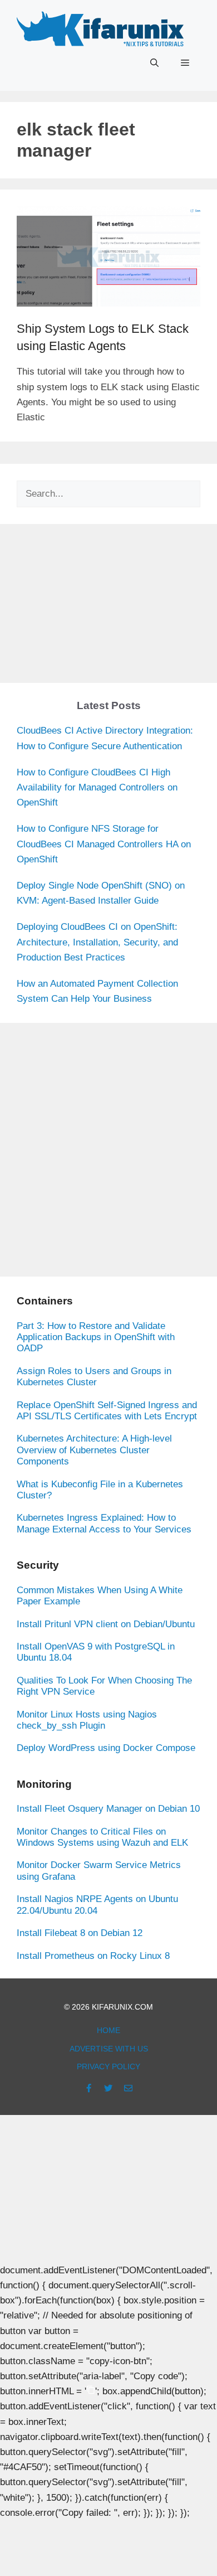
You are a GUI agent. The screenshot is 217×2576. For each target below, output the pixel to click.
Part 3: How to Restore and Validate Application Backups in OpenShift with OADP (96, 1337)
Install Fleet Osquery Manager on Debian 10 (108, 1809)
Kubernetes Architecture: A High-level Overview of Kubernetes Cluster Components (94, 1450)
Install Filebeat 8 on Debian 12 (80, 1933)
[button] (154, 63)
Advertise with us (109, 2049)
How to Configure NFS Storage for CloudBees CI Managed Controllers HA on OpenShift (104, 844)
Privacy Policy (108, 2066)
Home (108, 2030)
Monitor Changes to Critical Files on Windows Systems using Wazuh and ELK (102, 1837)
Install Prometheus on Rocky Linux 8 (93, 1956)
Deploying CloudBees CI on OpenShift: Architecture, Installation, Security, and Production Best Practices (97, 942)
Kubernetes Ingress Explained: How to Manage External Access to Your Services (104, 1523)
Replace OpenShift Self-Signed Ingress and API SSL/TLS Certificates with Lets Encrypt (107, 1411)
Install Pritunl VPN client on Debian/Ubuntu (106, 1624)
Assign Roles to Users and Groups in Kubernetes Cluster (94, 1377)
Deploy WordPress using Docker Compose (106, 1748)
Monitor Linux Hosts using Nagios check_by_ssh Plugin (87, 1720)
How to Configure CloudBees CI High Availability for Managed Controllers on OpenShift (97, 787)
